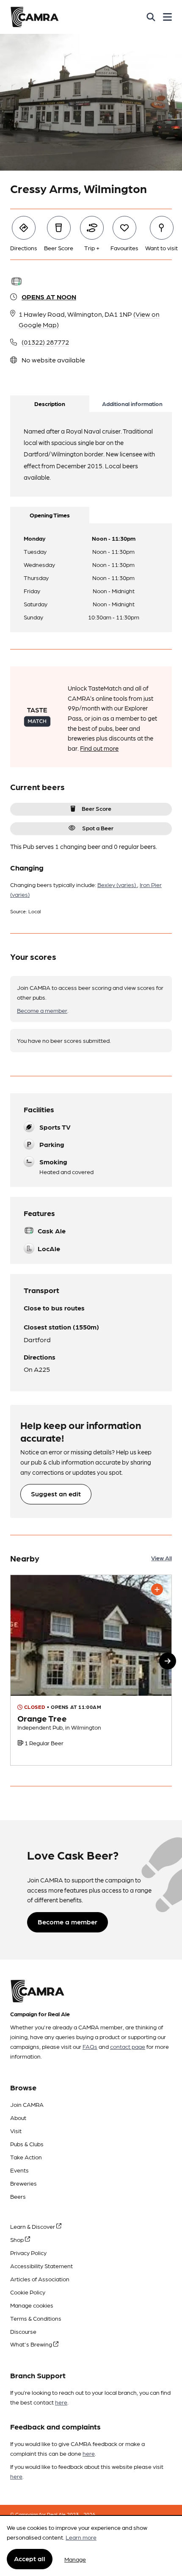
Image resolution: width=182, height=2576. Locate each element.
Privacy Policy (28, 2253)
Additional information (132, 404)
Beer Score (97, 808)
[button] (168, 1661)
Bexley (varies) (117, 884)
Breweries (23, 2183)
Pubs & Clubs (27, 2144)
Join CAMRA (27, 2104)
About (18, 2117)
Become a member (42, 1010)
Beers (18, 2196)
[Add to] (157, 1589)
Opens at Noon (49, 297)
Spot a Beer (98, 828)
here (61, 2402)
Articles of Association (40, 2279)
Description (50, 404)
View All (161, 1558)
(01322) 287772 (45, 342)
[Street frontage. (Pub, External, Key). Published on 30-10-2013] (91, 1670)
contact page (128, 2046)
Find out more (99, 748)
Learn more (81, 2537)
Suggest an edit (56, 1494)
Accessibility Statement (41, 2266)
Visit (16, 2131)
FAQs (90, 2046)
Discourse (23, 2331)
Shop (18, 2239)
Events (19, 2170)
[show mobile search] (151, 17)
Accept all (30, 2558)
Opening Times (50, 515)
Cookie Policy (28, 2292)
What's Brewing (32, 2344)
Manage (75, 2559)
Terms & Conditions (36, 2318)
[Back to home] (34, 17)
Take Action (26, 2157)
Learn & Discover (33, 2226)
